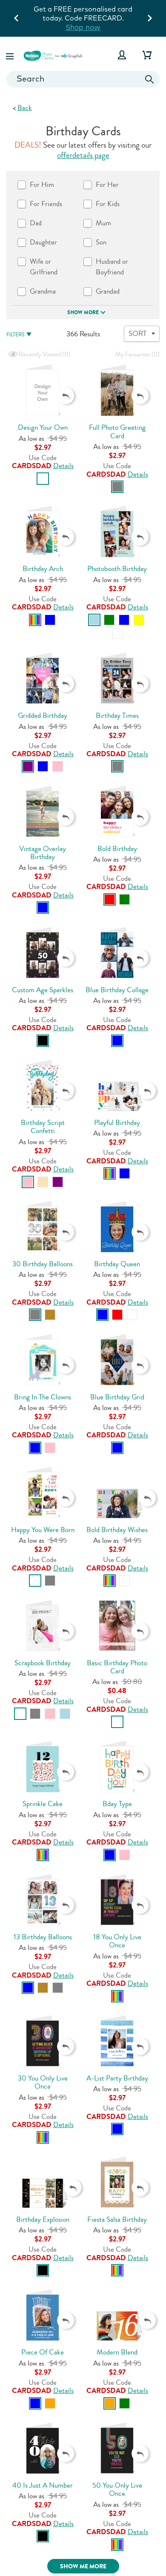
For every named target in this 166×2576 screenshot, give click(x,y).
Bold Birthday (117, 849)
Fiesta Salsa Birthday (117, 2219)
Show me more (83, 2566)
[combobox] (83, 79)
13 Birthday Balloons (43, 1937)
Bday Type (117, 1804)
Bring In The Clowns (43, 1397)
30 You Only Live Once (43, 2082)
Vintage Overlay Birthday (43, 853)
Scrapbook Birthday (43, 1663)
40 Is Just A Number (43, 2485)
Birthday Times (117, 715)
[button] (11, 55)
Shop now (83, 27)
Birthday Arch (43, 569)
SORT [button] (137, 334)
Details (63, 466)
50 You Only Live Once (117, 2489)
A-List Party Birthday (117, 2078)
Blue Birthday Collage (117, 990)
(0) (44, 354)
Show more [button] (83, 312)
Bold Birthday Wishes (117, 1530)
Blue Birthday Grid (117, 1397)
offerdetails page (83, 155)
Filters (15, 335)
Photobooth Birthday (117, 569)
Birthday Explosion (43, 2219)
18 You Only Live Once (117, 1941)
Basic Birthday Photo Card (117, 1667)
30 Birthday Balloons (43, 1264)
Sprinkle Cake (43, 1804)
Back (25, 108)
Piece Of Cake (43, 2352)
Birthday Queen (117, 1264)
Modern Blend (117, 2352)
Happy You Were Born (43, 1530)
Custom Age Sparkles (43, 990)
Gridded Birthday (43, 715)
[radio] (43, 479)
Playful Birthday (117, 1123)
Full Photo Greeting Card (117, 431)
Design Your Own (43, 427)
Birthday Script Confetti (43, 1127)
